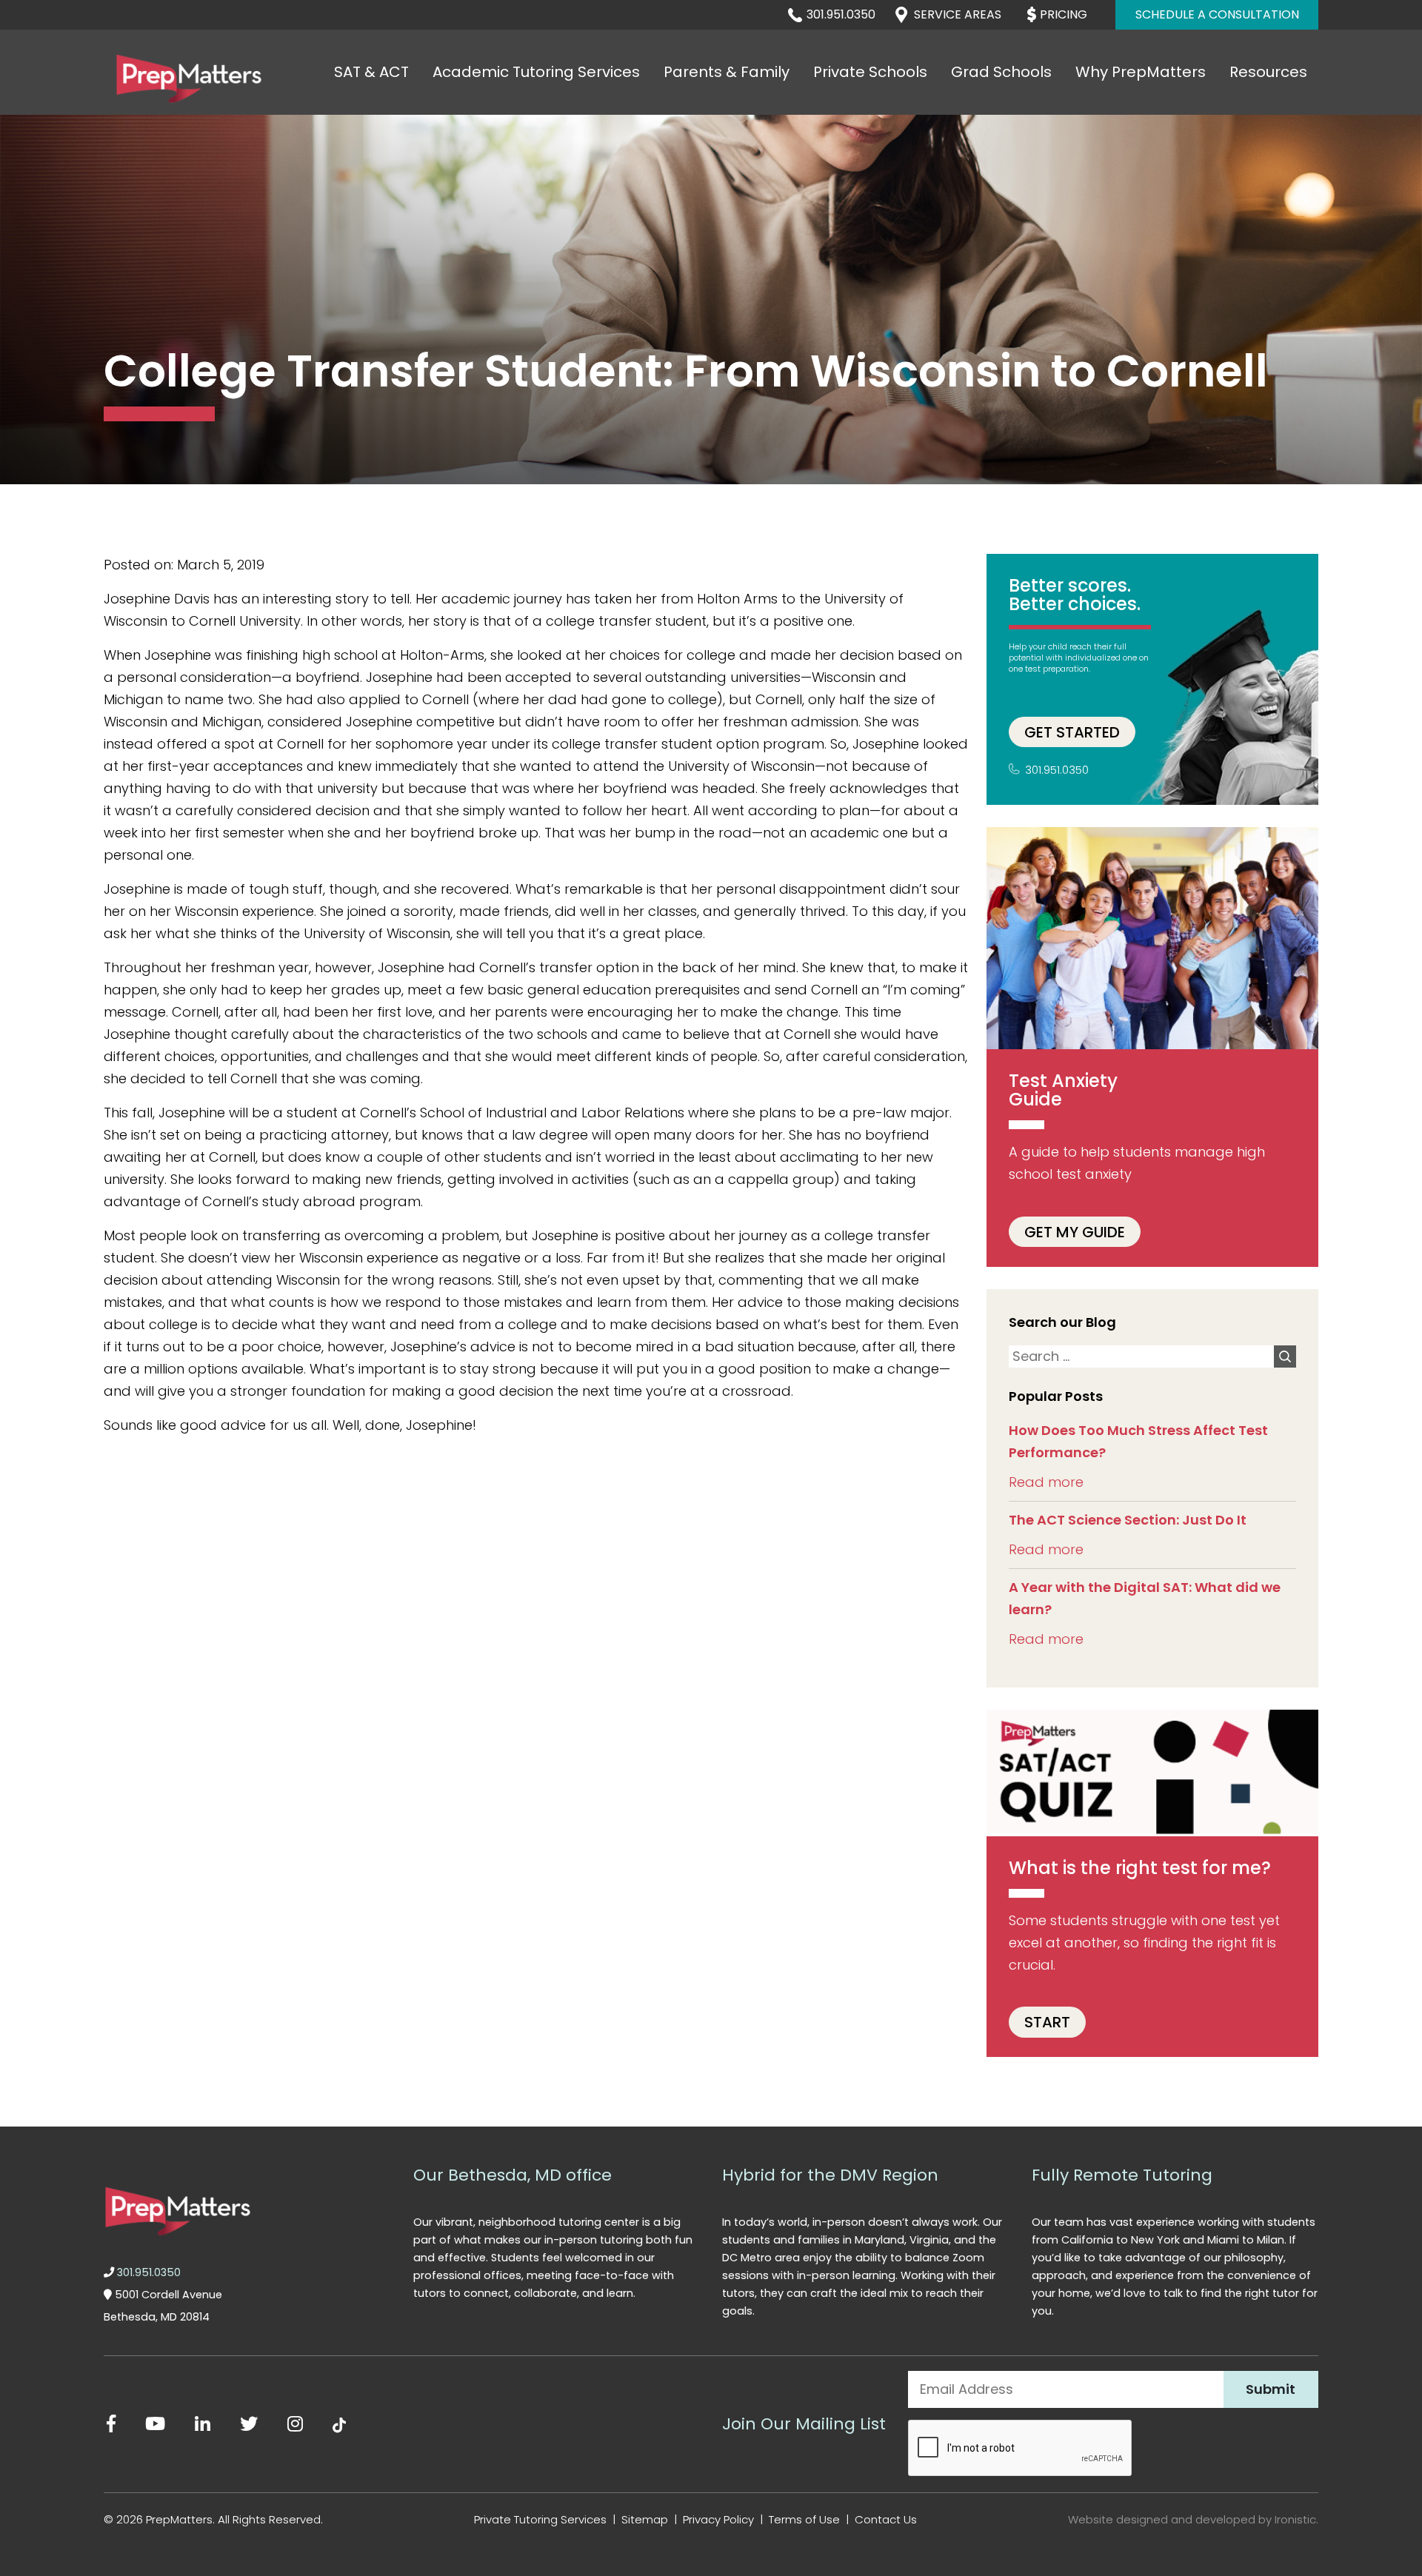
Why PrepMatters (1141, 72)
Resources (1268, 72)
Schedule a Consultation (1217, 14)
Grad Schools (1001, 72)
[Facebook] (111, 2424)
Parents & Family (727, 72)
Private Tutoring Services (540, 2519)
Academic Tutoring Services (536, 72)
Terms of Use (804, 2519)
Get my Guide (1075, 1231)
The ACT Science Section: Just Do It (1128, 1520)
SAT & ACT (371, 72)
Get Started (1072, 732)
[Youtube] (155, 2424)
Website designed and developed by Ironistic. (1193, 2519)
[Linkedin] (203, 2424)
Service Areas (958, 14)
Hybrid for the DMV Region (830, 2175)
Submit (1271, 2389)
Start (1047, 2022)
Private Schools (870, 72)
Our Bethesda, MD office (513, 2175)
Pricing (1064, 14)
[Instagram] (295, 2424)
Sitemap (645, 2519)
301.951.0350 (841, 14)
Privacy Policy (718, 2519)
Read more (1046, 1482)
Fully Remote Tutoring (1122, 2175)
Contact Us (886, 2519)
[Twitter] (249, 2424)
